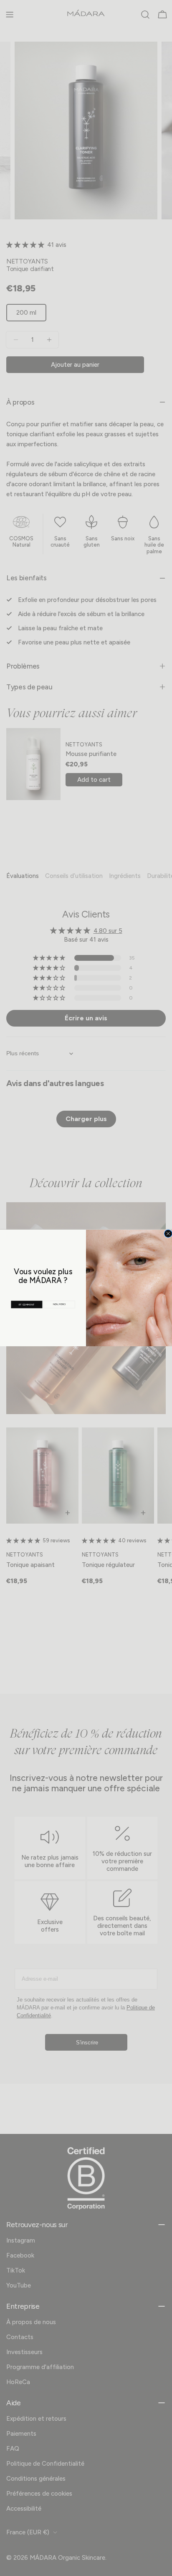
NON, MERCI (59, 1304)
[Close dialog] (168, 1233)
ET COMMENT (27, 1304)
